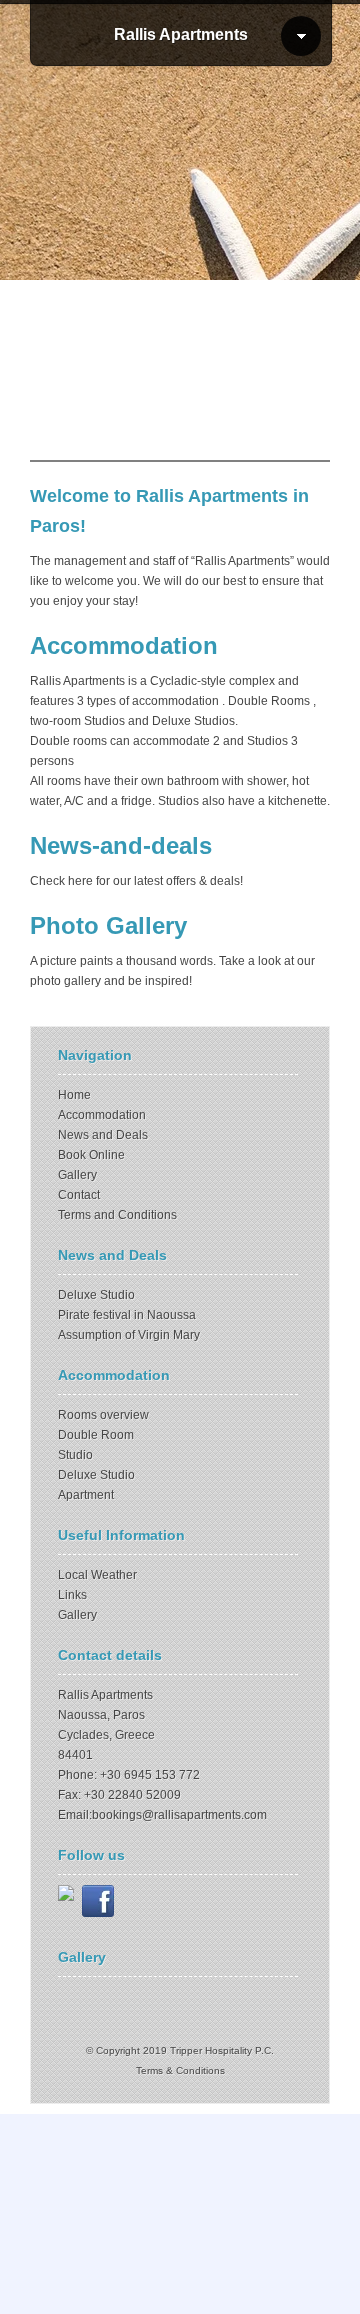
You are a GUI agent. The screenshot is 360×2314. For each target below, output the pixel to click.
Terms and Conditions (117, 1215)
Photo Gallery (108, 925)
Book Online (91, 1155)
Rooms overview (103, 1415)
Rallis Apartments (181, 34)
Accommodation (124, 645)
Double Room (96, 1435)
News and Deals (103, 1135)
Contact (79, 1195)
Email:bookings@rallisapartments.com (162, 1815)
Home (74, 1095)
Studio (75, 1455)
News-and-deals (121, 845)
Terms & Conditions (180, 2070)
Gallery (77, 1175)
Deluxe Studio (96, 1295)
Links (72, 1595)
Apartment (86, 1495)
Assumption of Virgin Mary (129, 1335)
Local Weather (97, 1575)
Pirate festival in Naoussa (127, 1315)
